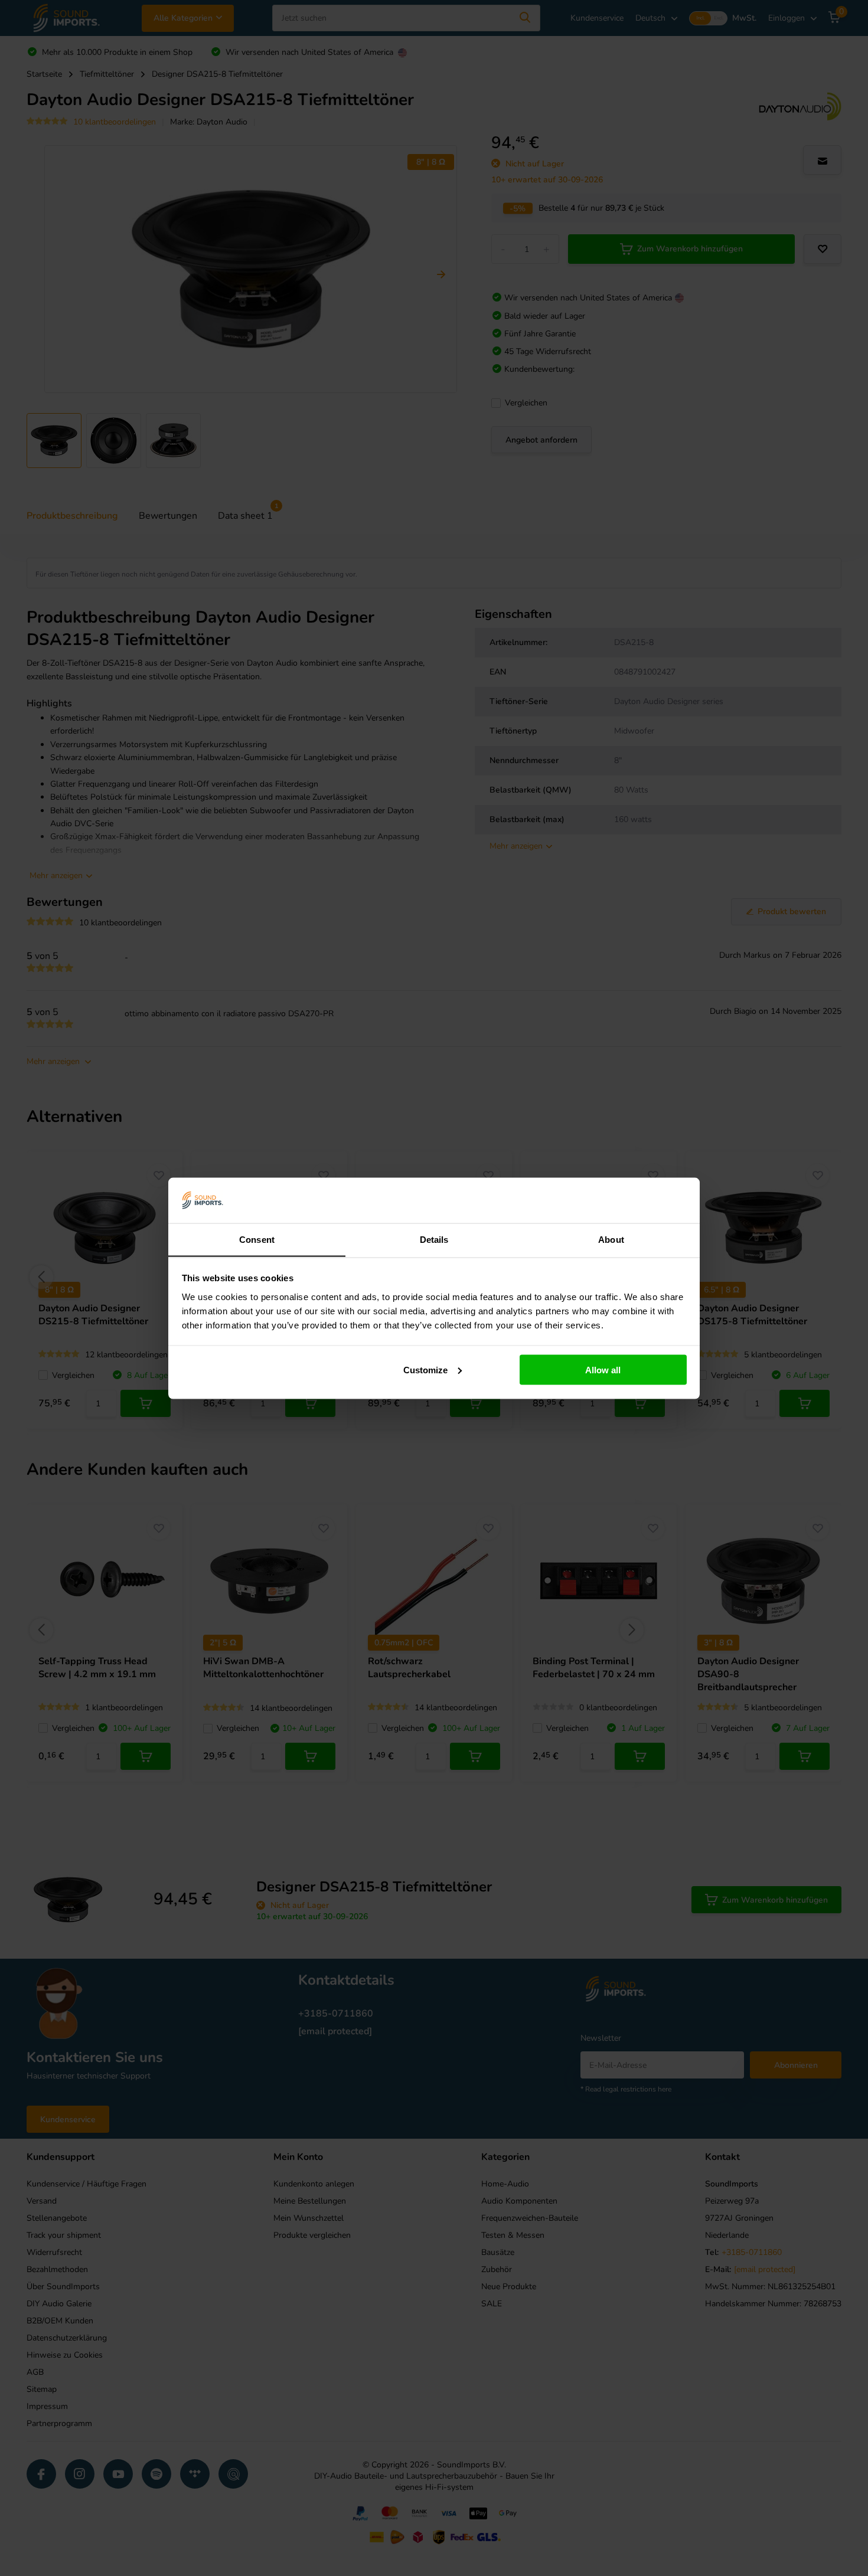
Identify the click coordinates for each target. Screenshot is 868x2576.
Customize (425, 1369)
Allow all (603, 1369)
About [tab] (611, 1239)
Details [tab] (434, 1239)
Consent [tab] (257, 1239)
